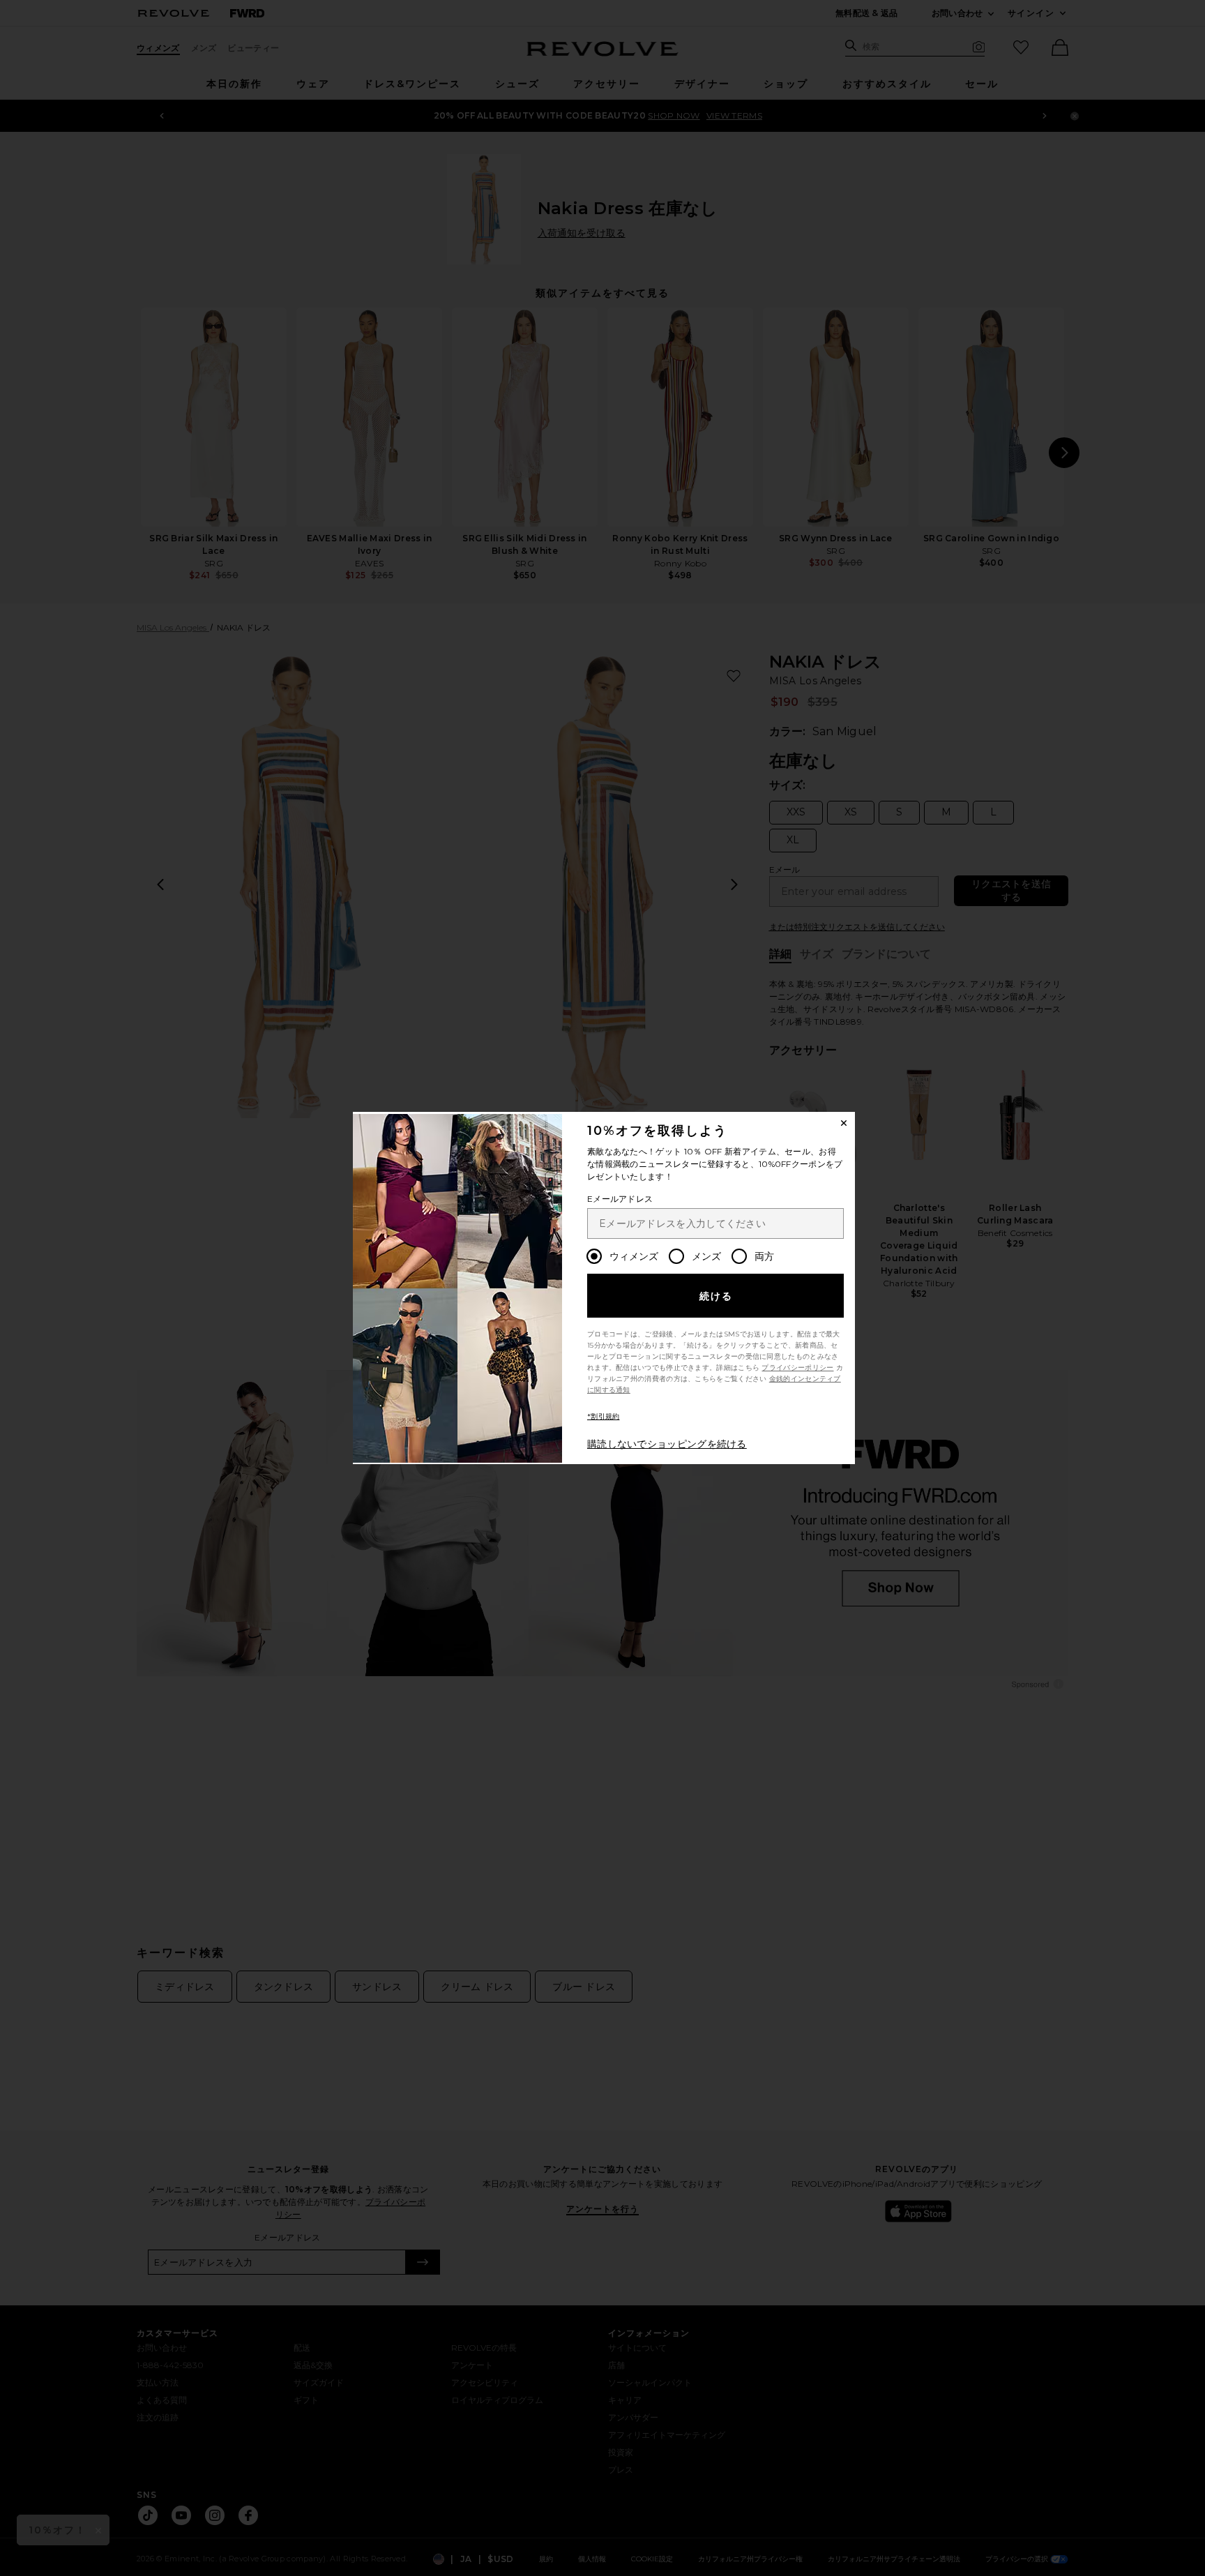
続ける (717, 1296)
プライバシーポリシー (797, 1368)
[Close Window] (844, 1123)
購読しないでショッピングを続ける (667, 1444)
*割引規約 (604, 1416)
